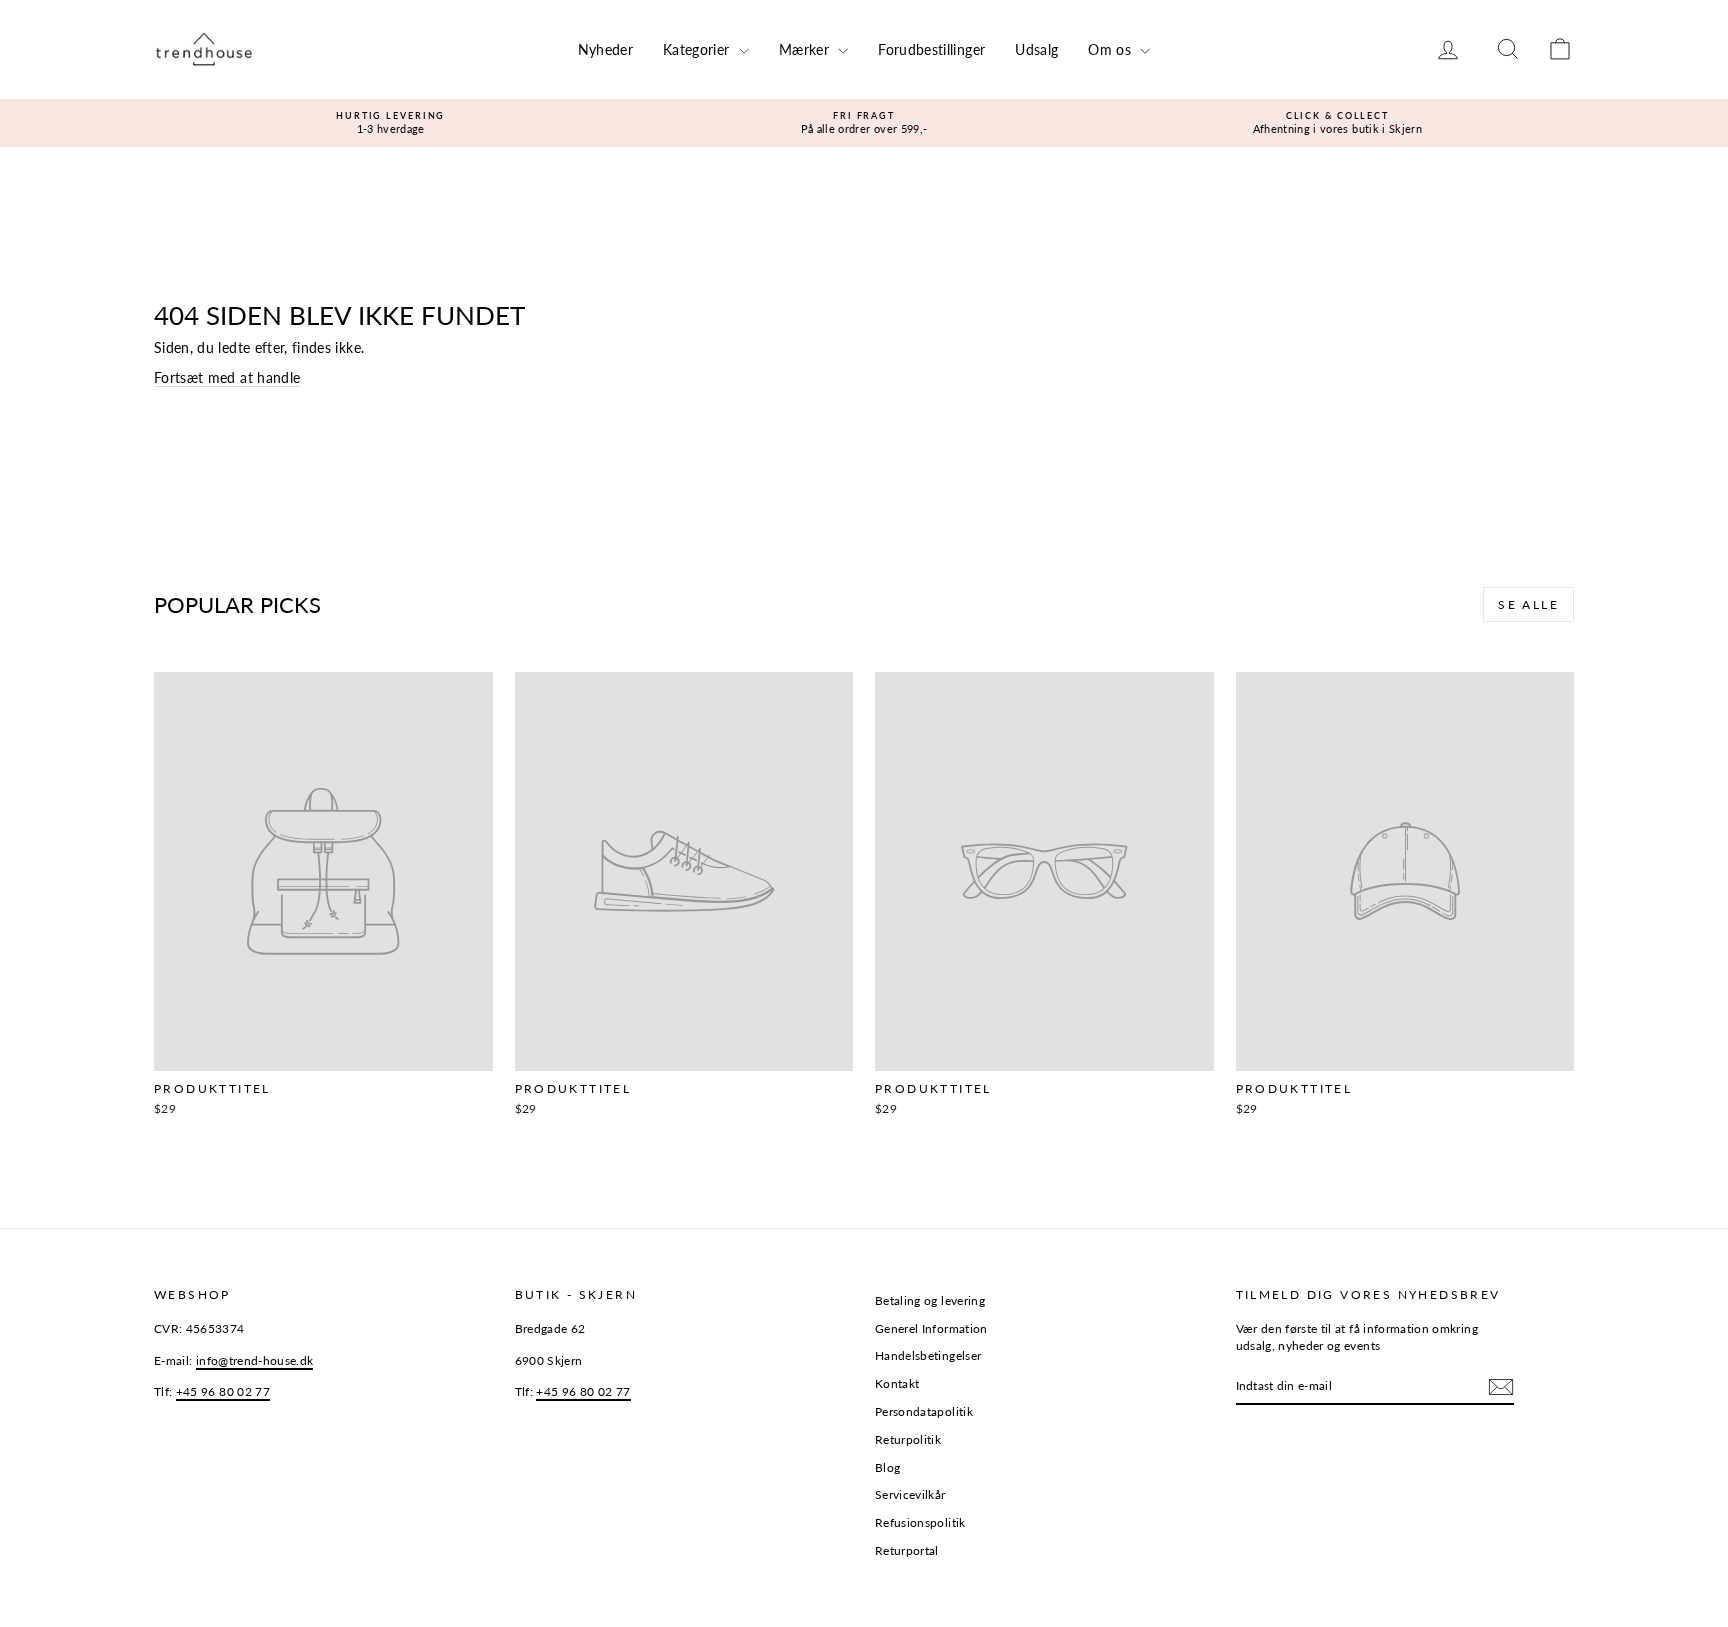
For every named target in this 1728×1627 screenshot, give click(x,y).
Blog (887, 1467)
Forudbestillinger (931, 49)
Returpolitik (908, 1439)
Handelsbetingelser (928, 1355)
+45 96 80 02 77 (223, 1391)
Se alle (1528, 604)
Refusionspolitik (920, 1522)
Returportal (907, 1550)
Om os (1111, 49)
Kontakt (897, 1383)
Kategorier (698, 49)
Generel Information (931, 1328)
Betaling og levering (930, 1300)
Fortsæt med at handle (227, 377)
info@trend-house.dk (255, 1360)
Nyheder (605, 49)
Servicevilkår (910, 1494)
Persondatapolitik (924, 1411)
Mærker (806, 49)
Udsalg (1036, 49)
